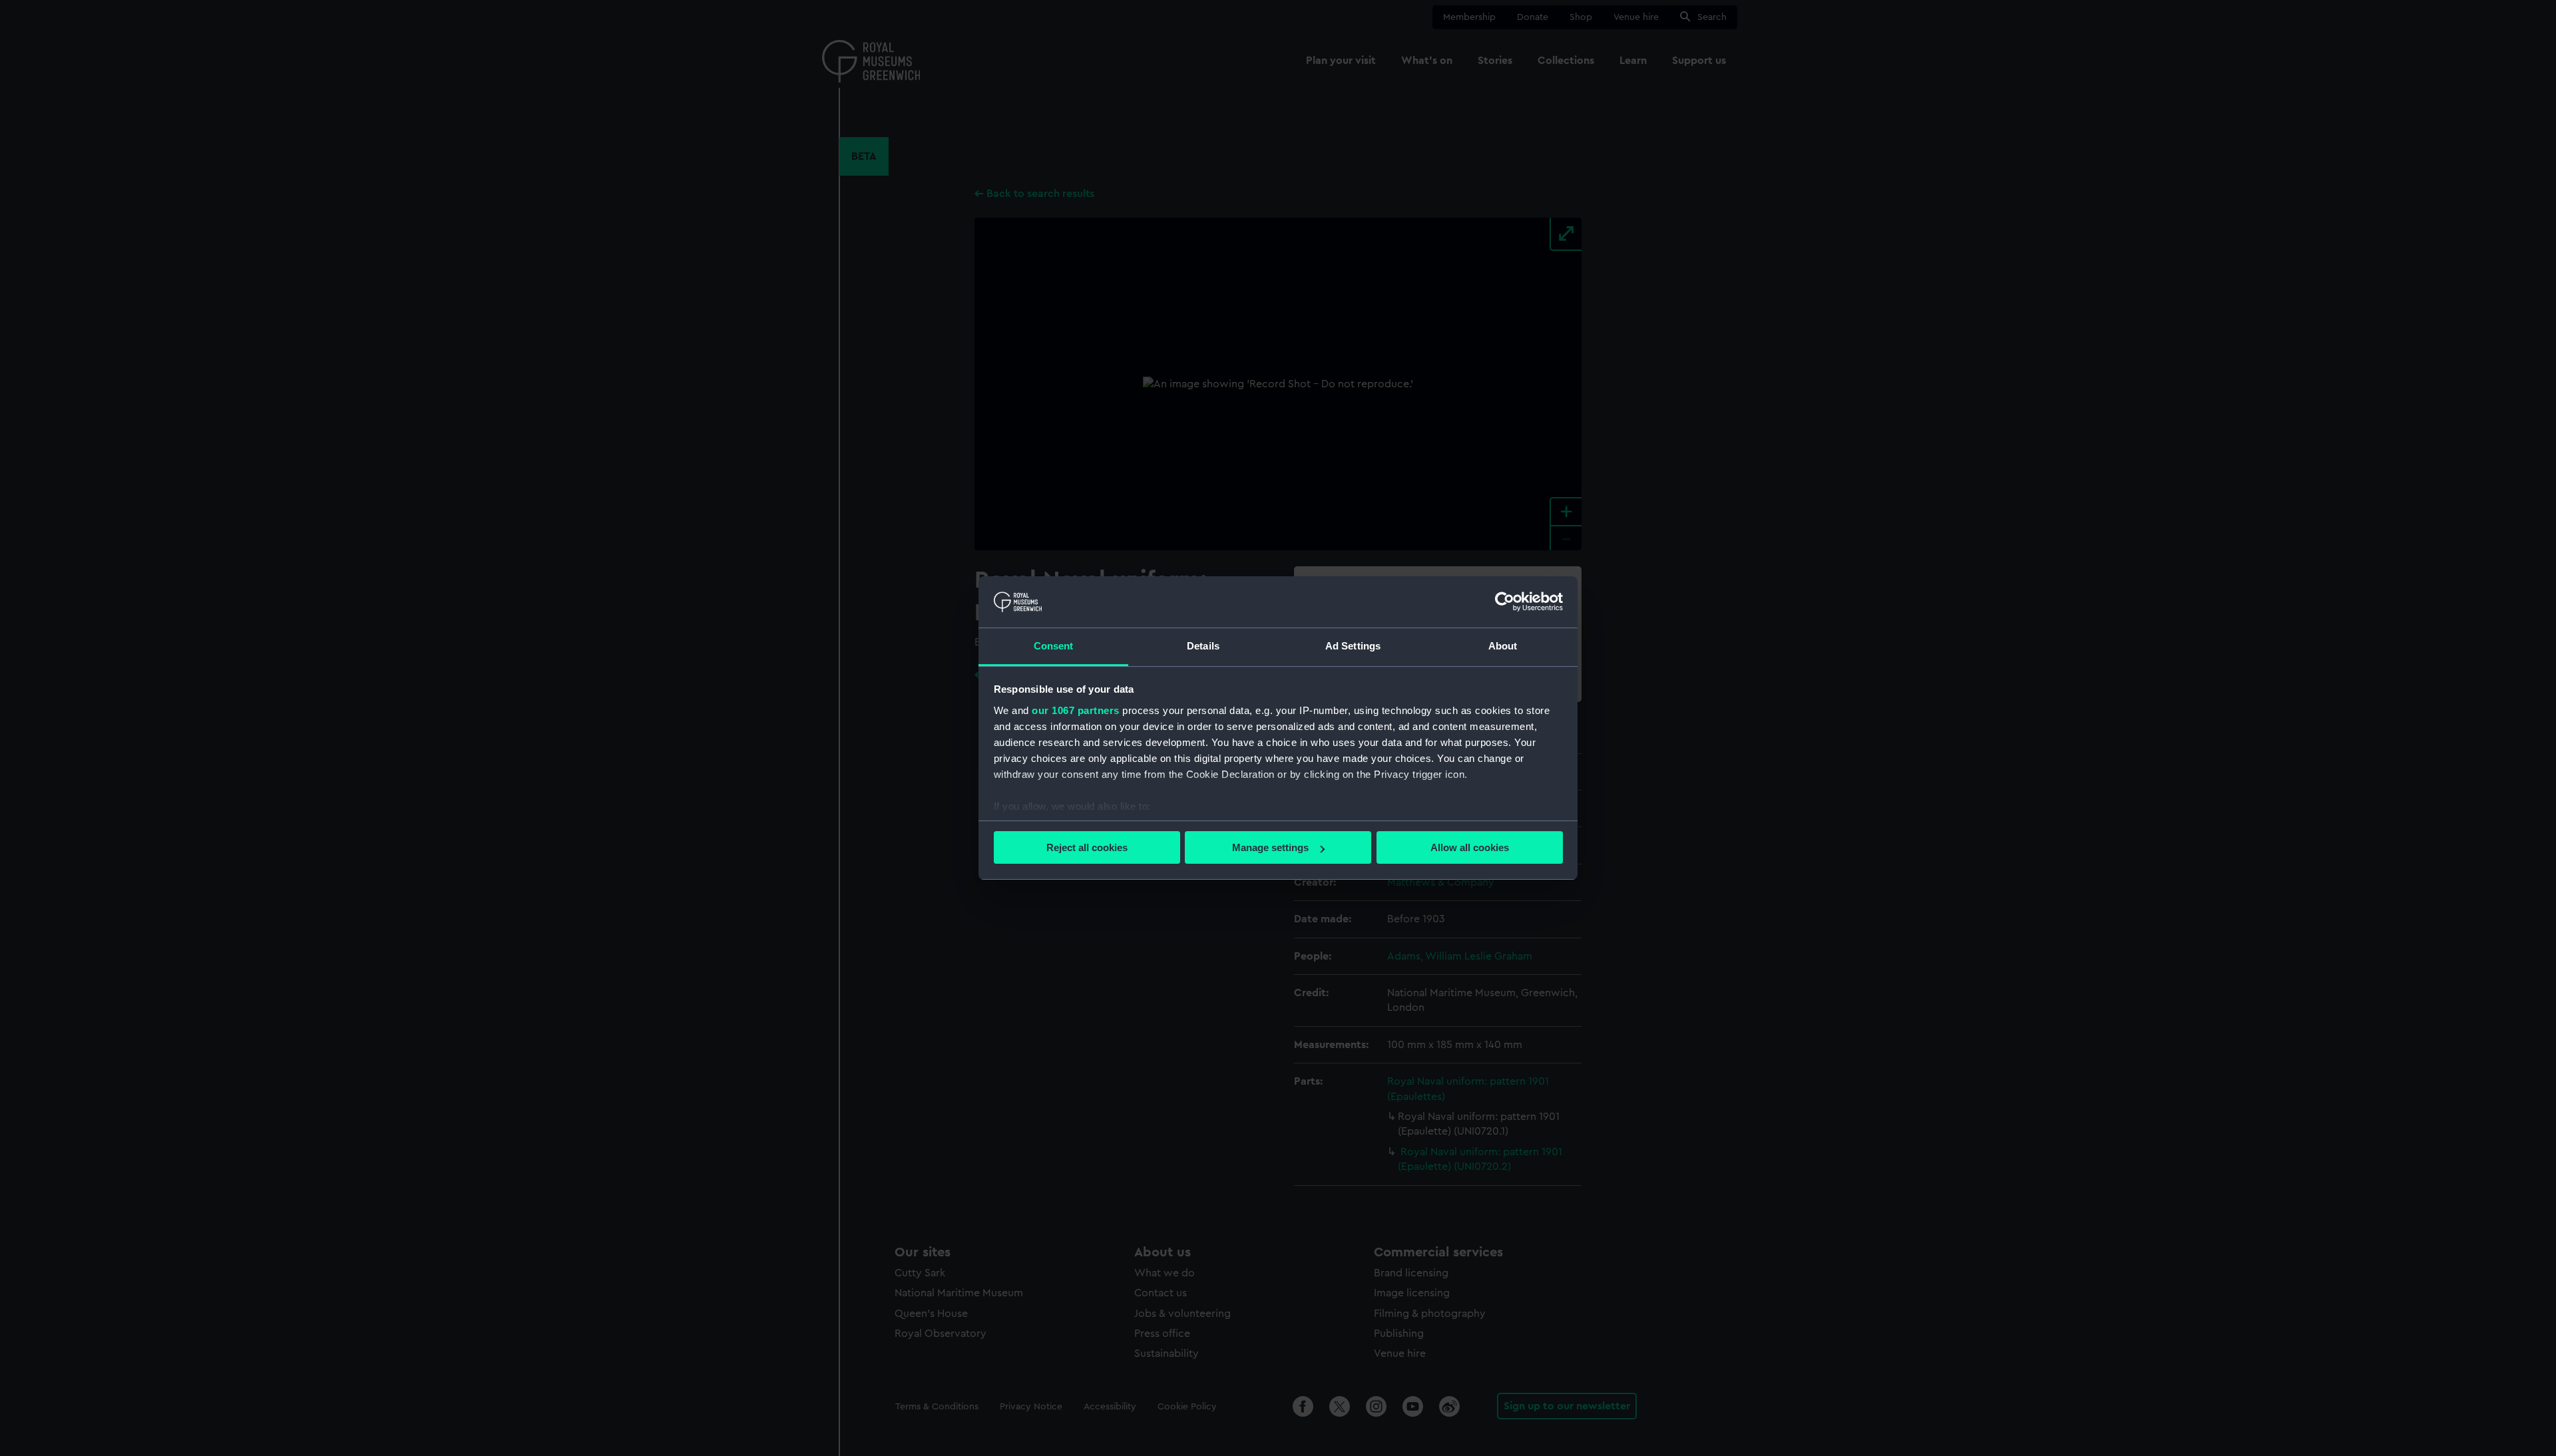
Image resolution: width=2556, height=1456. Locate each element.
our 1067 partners (1076, 710)
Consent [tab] (1054, 646)
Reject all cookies (1087, 847)
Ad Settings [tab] (1353, 646)
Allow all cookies (1470, 847)
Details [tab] (1203, 646)
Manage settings (1270, 847)
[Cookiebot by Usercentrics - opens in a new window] (1505, 602)
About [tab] (1503, 646)
